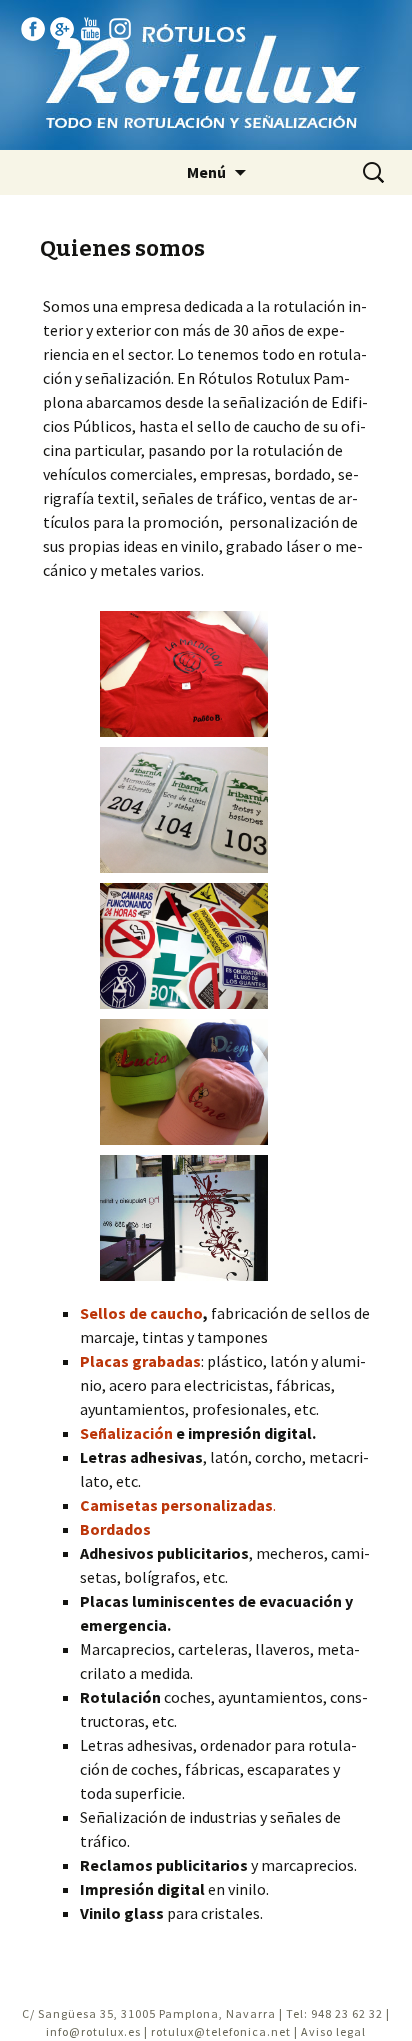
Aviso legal (333, 2031)
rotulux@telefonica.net (221, 2031)
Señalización (126, 1433)
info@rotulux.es (93, 2031)
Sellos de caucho (141, 1313)
